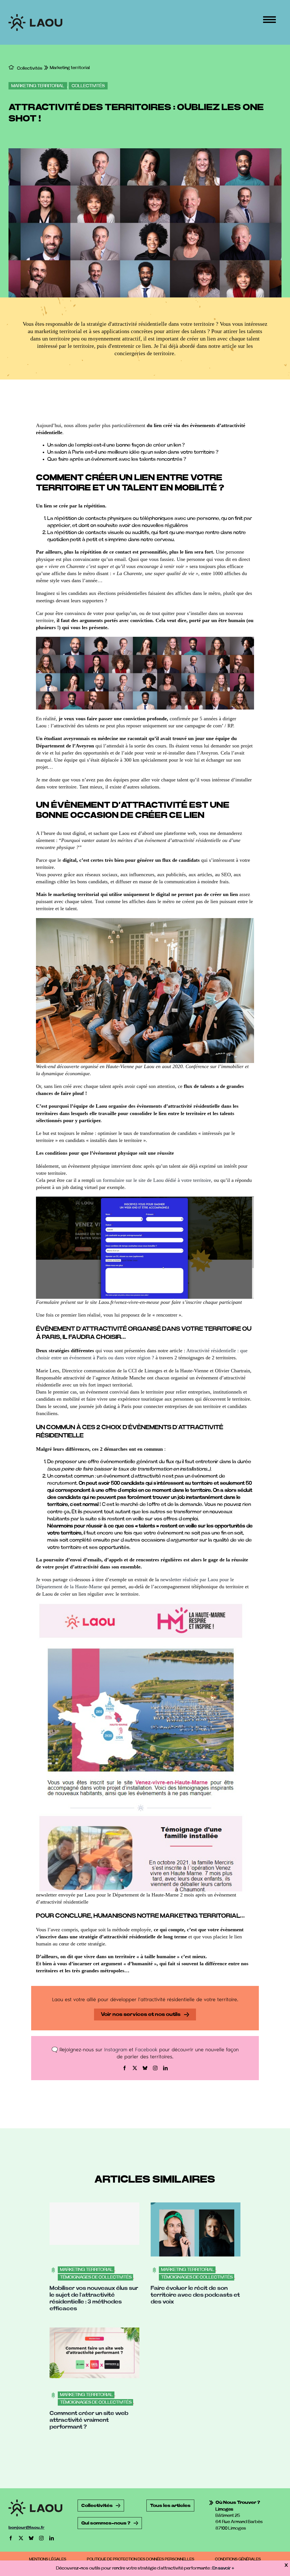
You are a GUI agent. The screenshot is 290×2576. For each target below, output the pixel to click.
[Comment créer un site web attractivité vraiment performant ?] (94, 2331)
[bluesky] (145, 2068)
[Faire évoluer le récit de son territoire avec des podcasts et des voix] (196, 2206)
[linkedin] (165, 2068)
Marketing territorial (38, 86)
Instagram (116, 2049)
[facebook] (125, 2068)
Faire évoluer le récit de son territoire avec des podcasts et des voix (195, 2295)
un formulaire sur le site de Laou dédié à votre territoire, (154, 1180)
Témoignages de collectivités (96, 2277)
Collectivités (88, 86)
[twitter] (135, 2068)
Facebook (146, 2049)
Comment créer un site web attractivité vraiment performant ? (89, 2420)
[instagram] (155, 2068)
